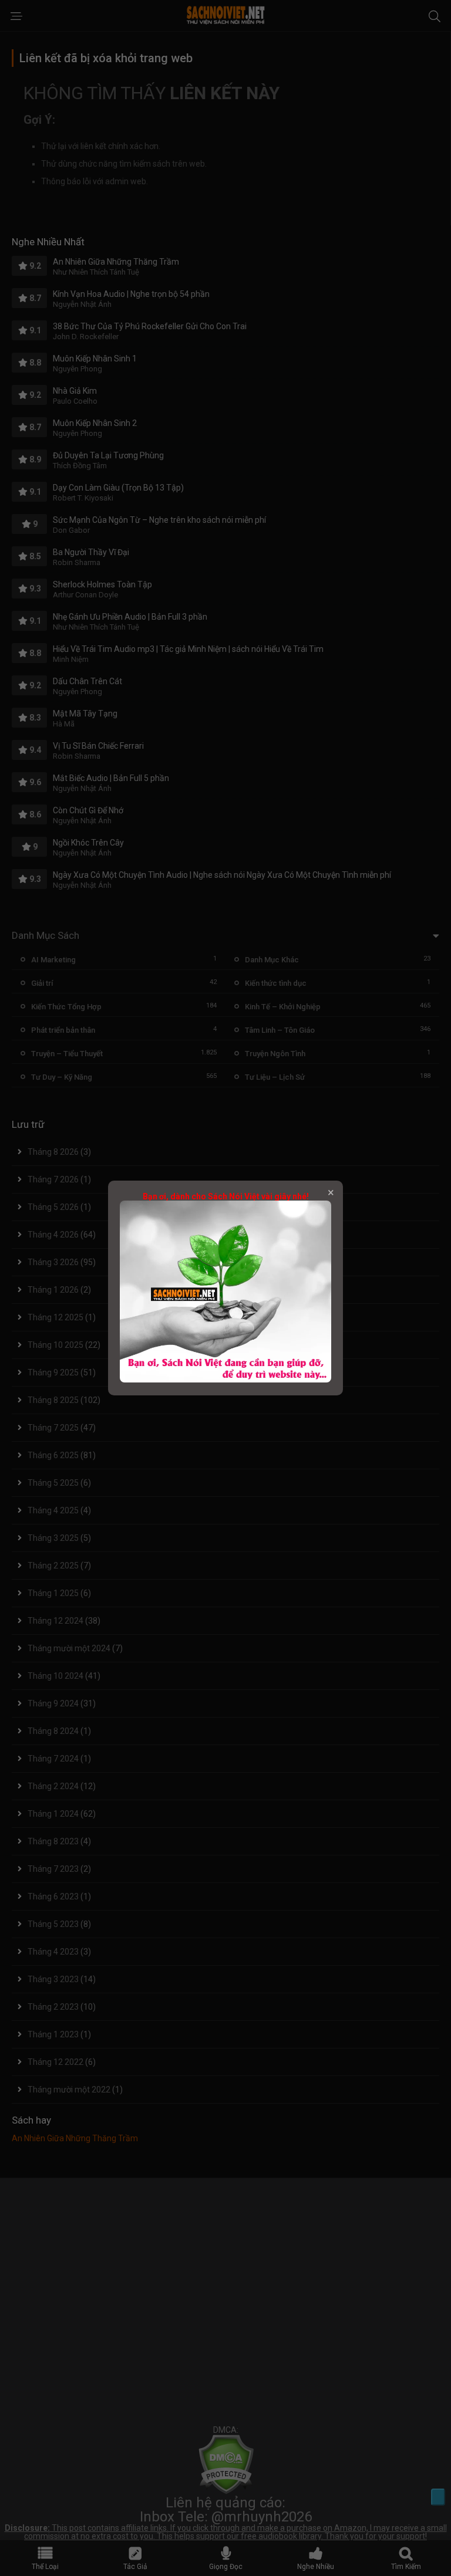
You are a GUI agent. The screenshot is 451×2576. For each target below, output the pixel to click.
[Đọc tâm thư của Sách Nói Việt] (225, 1380)
